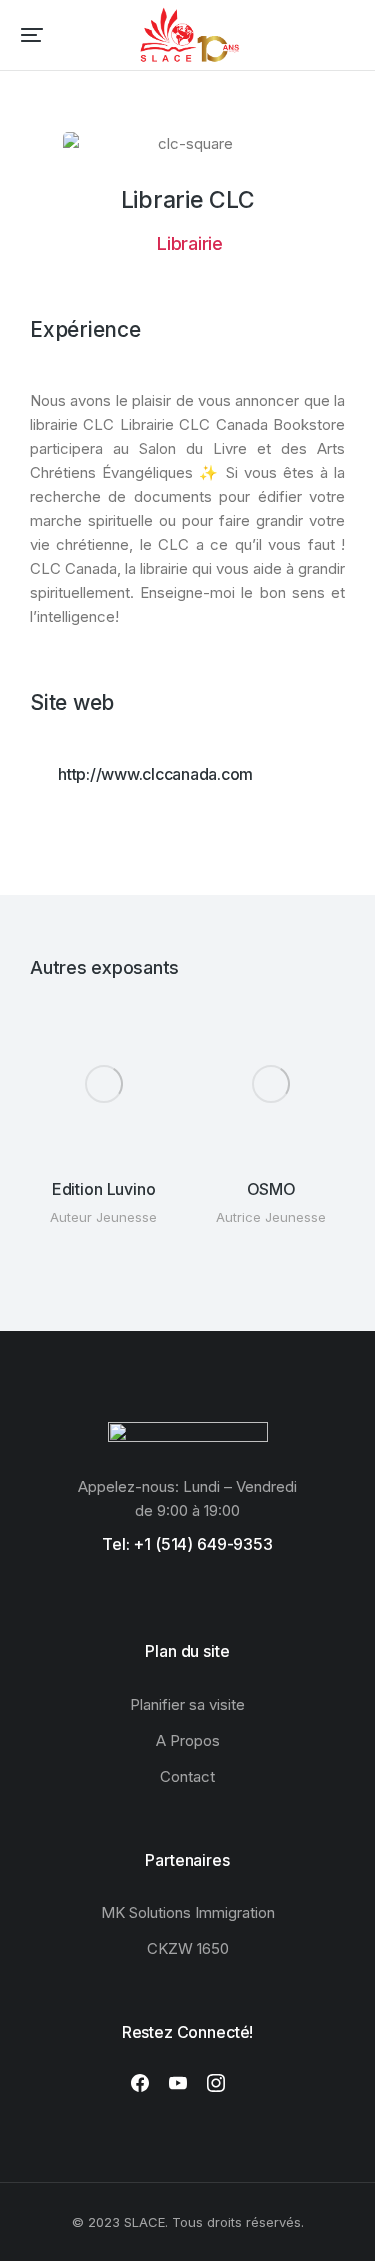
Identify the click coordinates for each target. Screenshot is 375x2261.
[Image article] (104, 1084)
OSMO (271, 1189)
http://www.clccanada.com (155, 774)
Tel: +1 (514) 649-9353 (187, 1544)
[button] (32, 35)
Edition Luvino (104, 1189)
